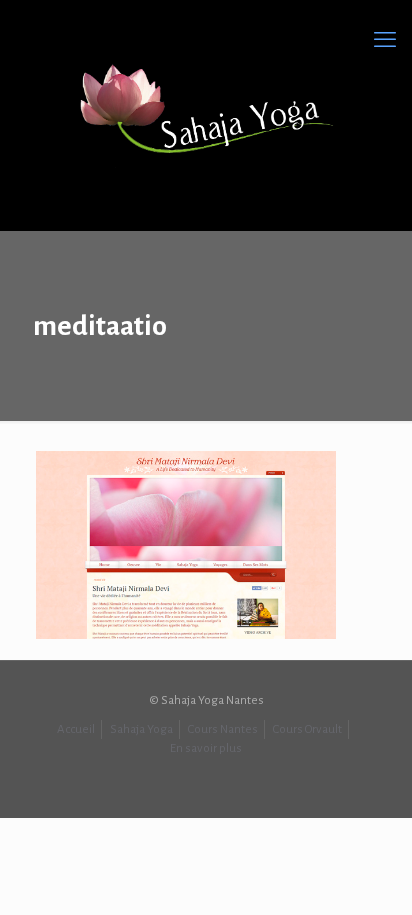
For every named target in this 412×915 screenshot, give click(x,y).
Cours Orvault (307, 729)
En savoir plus (206, 748)
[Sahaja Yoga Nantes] (206, 110)
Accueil (76, 729)
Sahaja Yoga (141, 729)
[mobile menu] (385, 40)
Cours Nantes (223, 729)
